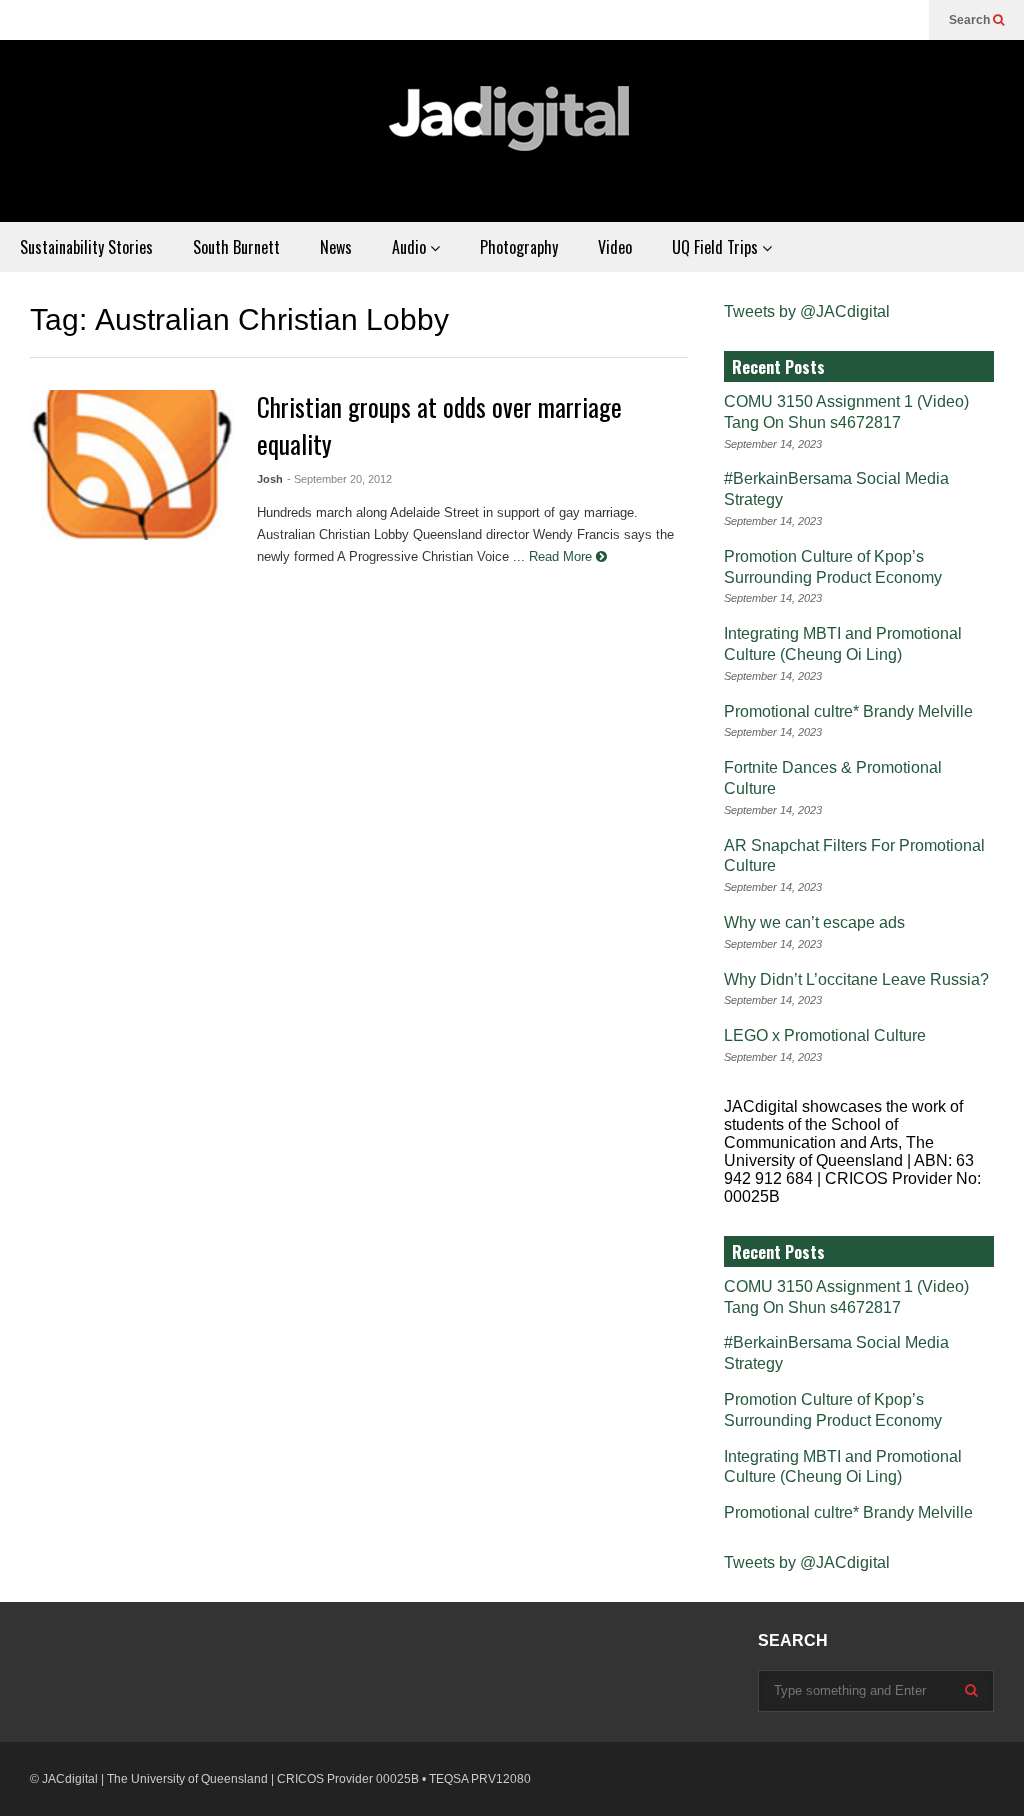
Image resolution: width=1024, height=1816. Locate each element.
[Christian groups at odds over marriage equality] (132, 465)
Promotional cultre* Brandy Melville (848, 711)
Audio (411, 247)
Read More (562, 556)
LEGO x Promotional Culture (825, 1035)
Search (971, 20)
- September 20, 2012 (339, 479)
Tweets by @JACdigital (807, 311)
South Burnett (236, 247)
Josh (270, 479)
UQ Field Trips (717, 247)
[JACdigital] (512, 131)
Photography (519, 247)
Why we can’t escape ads (814, 922)
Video (615, 247)
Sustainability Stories (86, 247)
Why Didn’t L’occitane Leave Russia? (856, 979)
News (336, 247)
